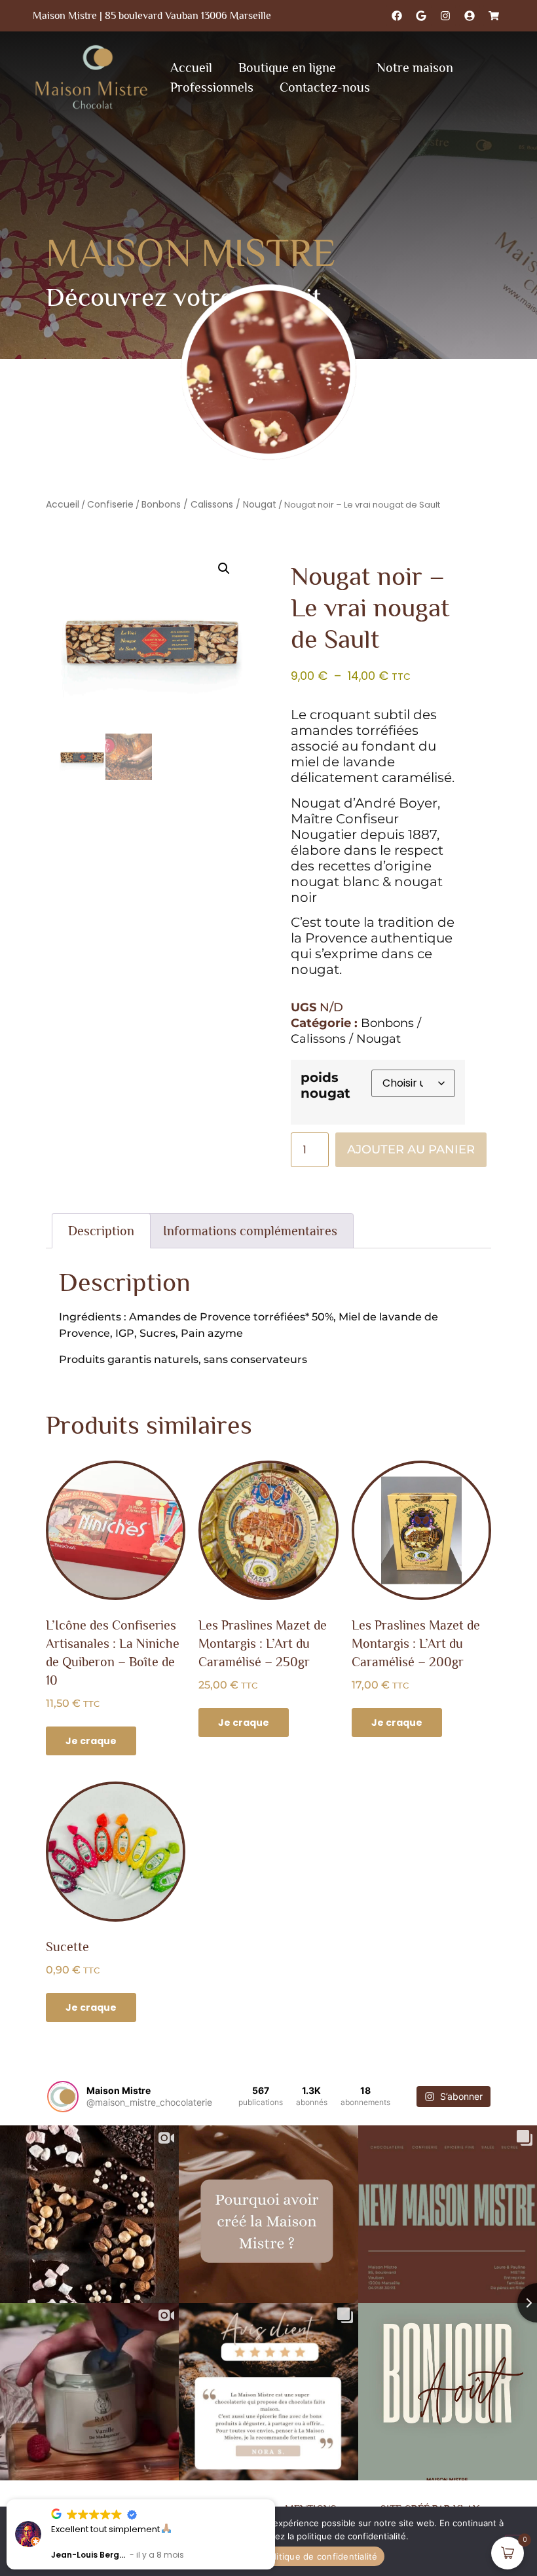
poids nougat (325, 1085)
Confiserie (110, 504)
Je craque (91, 1741)
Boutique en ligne (287, 67)
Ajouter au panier (411, 1149)
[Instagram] (445, 16)
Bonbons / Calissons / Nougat (209, 504)
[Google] (421, 16)
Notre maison (415, 67)
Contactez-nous (325, 87)
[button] (224, 569)
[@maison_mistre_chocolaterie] (63, 2097)
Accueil (191, 67)
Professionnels (212, 87)
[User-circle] (470, 16)
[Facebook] (397, 16)
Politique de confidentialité (321, 2556)
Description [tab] (101, 1231)
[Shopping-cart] (494, 16)
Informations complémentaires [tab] (250, 1231)
